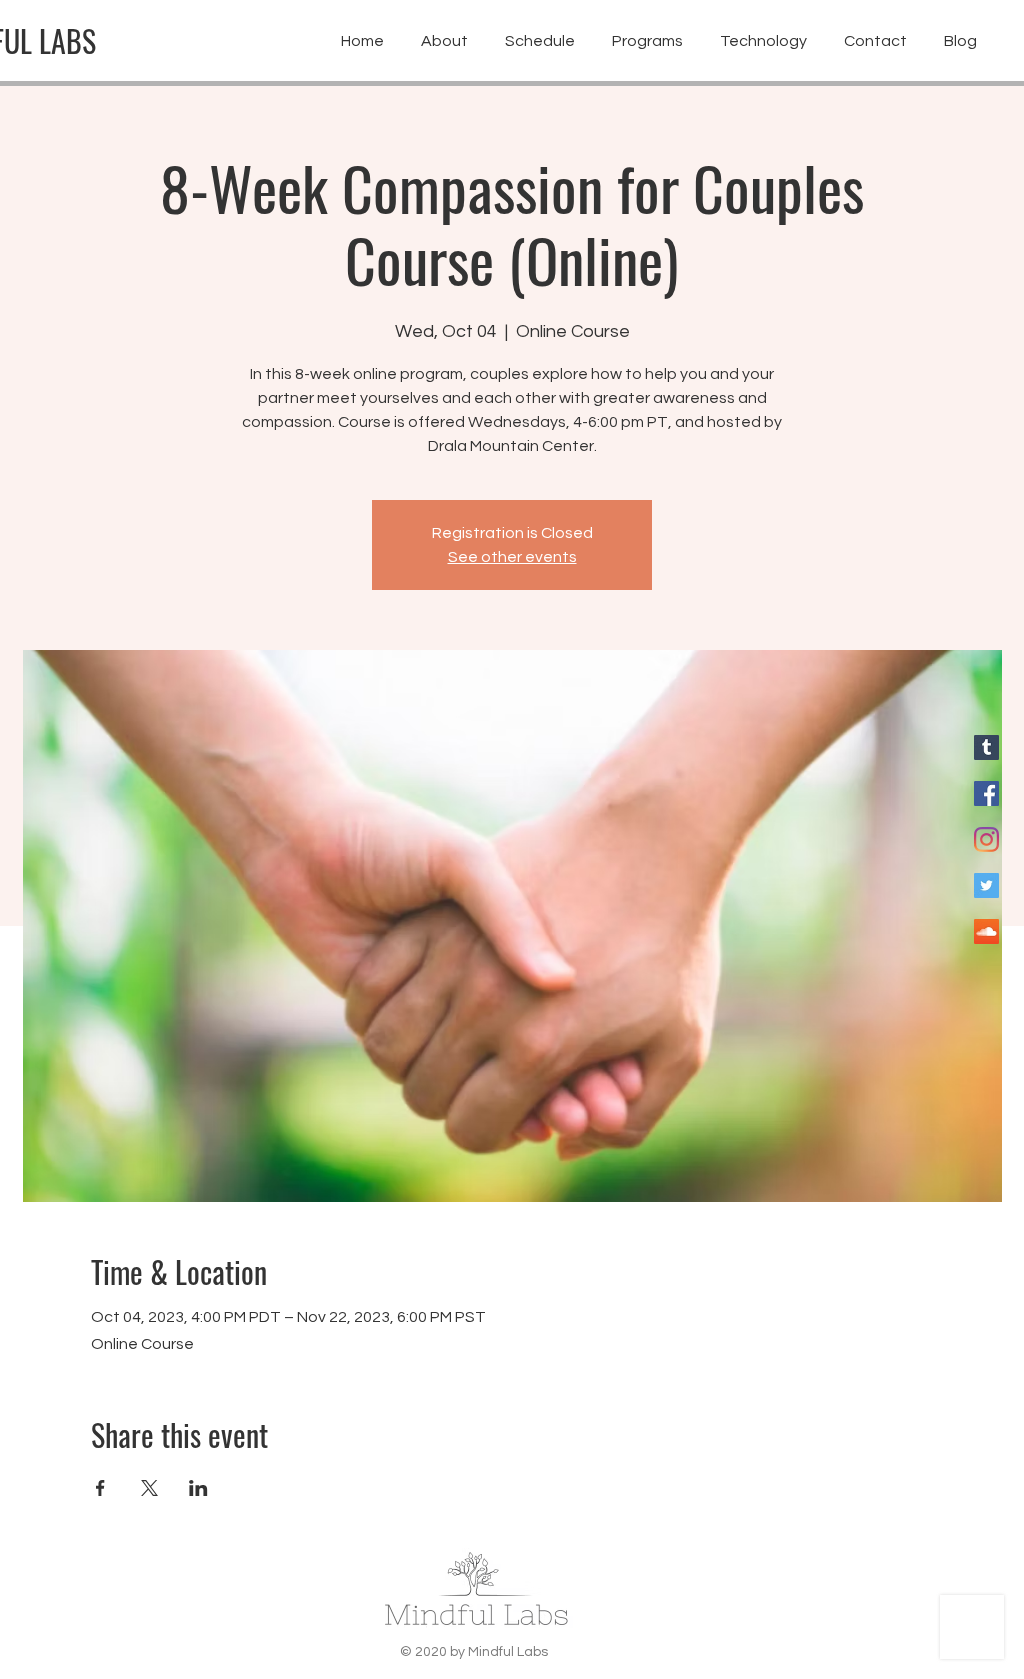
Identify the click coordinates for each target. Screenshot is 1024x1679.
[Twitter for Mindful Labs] (986, 885)
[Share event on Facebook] (100, 1488)
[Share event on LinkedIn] (198, 1488)
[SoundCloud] (986, 931)
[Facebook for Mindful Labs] (986, 793)
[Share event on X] (149, 1488)
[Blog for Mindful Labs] (986, 747)
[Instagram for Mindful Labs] (986, 839)
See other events (512, 557)
